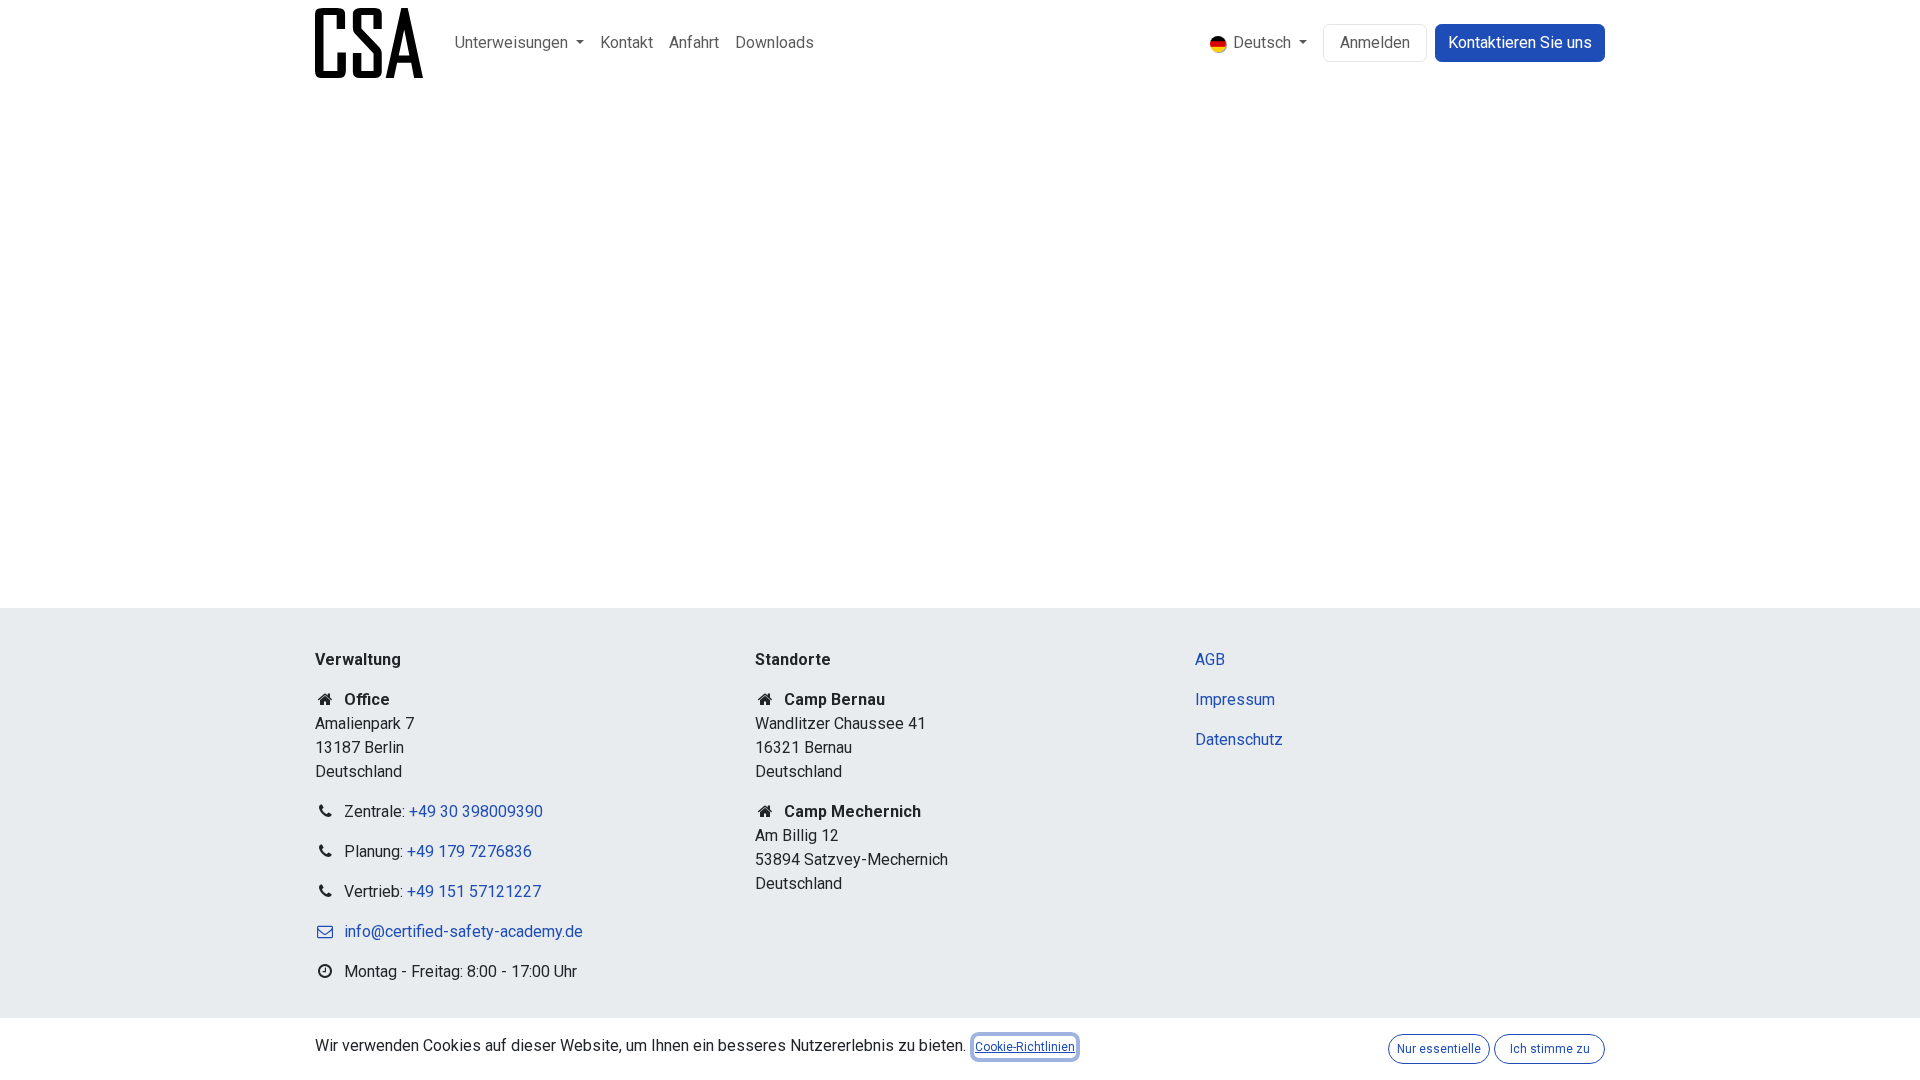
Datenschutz (1239, 739)
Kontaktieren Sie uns (1520, 42)
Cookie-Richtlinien (1025, 1047)
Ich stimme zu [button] (1550, 1049)
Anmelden (1375, 42)
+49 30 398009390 (476, 811)
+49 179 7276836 (469, 851)
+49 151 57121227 (474, 891)
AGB (1210, 659)
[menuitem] (519, 43)
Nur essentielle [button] (1439, 1049)
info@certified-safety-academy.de (463, 931)
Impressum (1235, 699)
